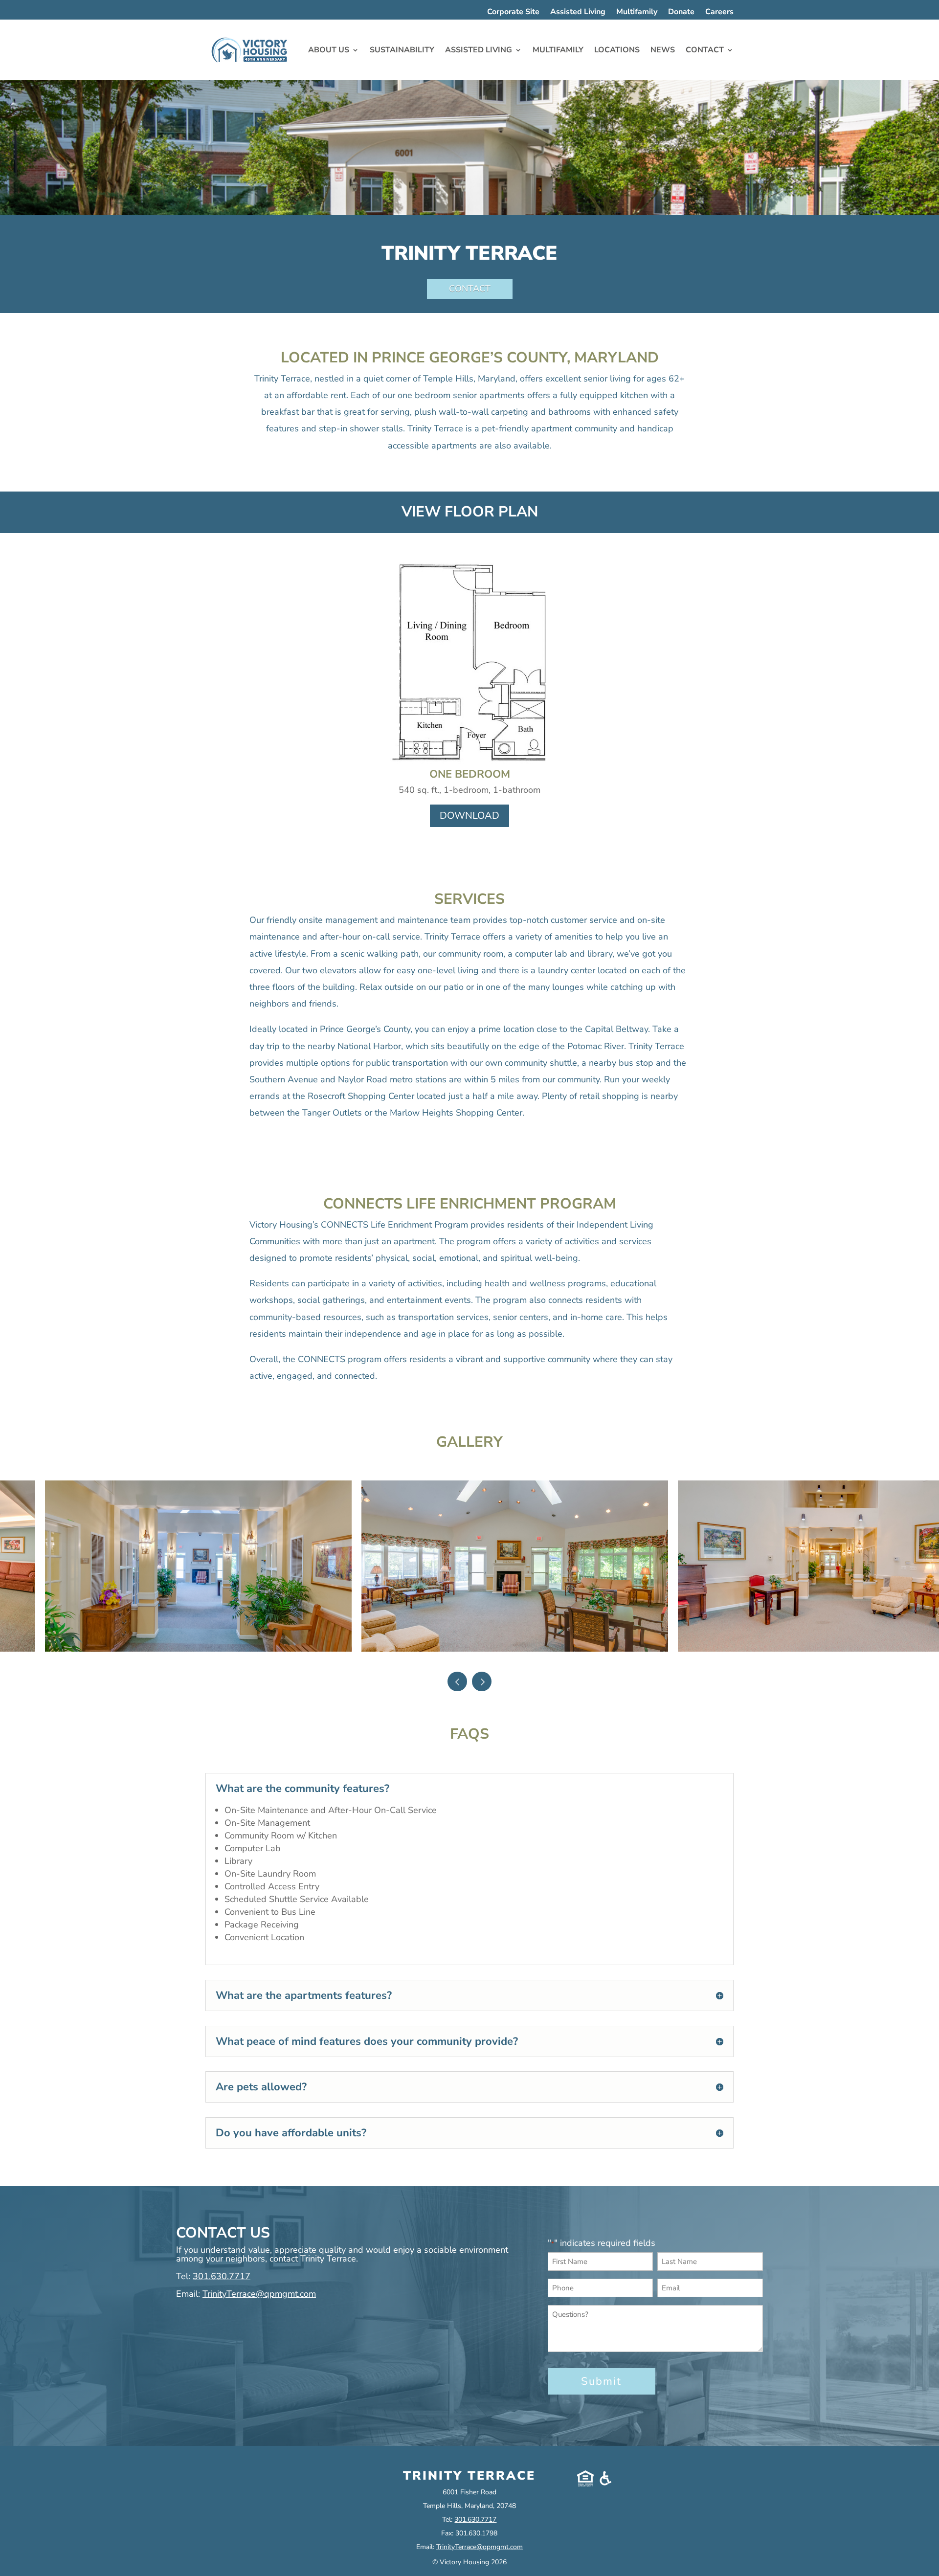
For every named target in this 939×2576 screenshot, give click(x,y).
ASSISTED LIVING (479, 50)
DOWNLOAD (469, 816)
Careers (719, 13)
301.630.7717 (475, 2520)
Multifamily (637, 13)
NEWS (663, 50)
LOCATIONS (617, 50)
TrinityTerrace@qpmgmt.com (259, 2294)
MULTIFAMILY (558, 50)
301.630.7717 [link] (222, 2276)
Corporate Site (513, 13)
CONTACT (705, 50)
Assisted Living (578, 13)
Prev (457, 1681)
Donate (681, 13)
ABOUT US (329, 50)
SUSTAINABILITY (402, 50)
